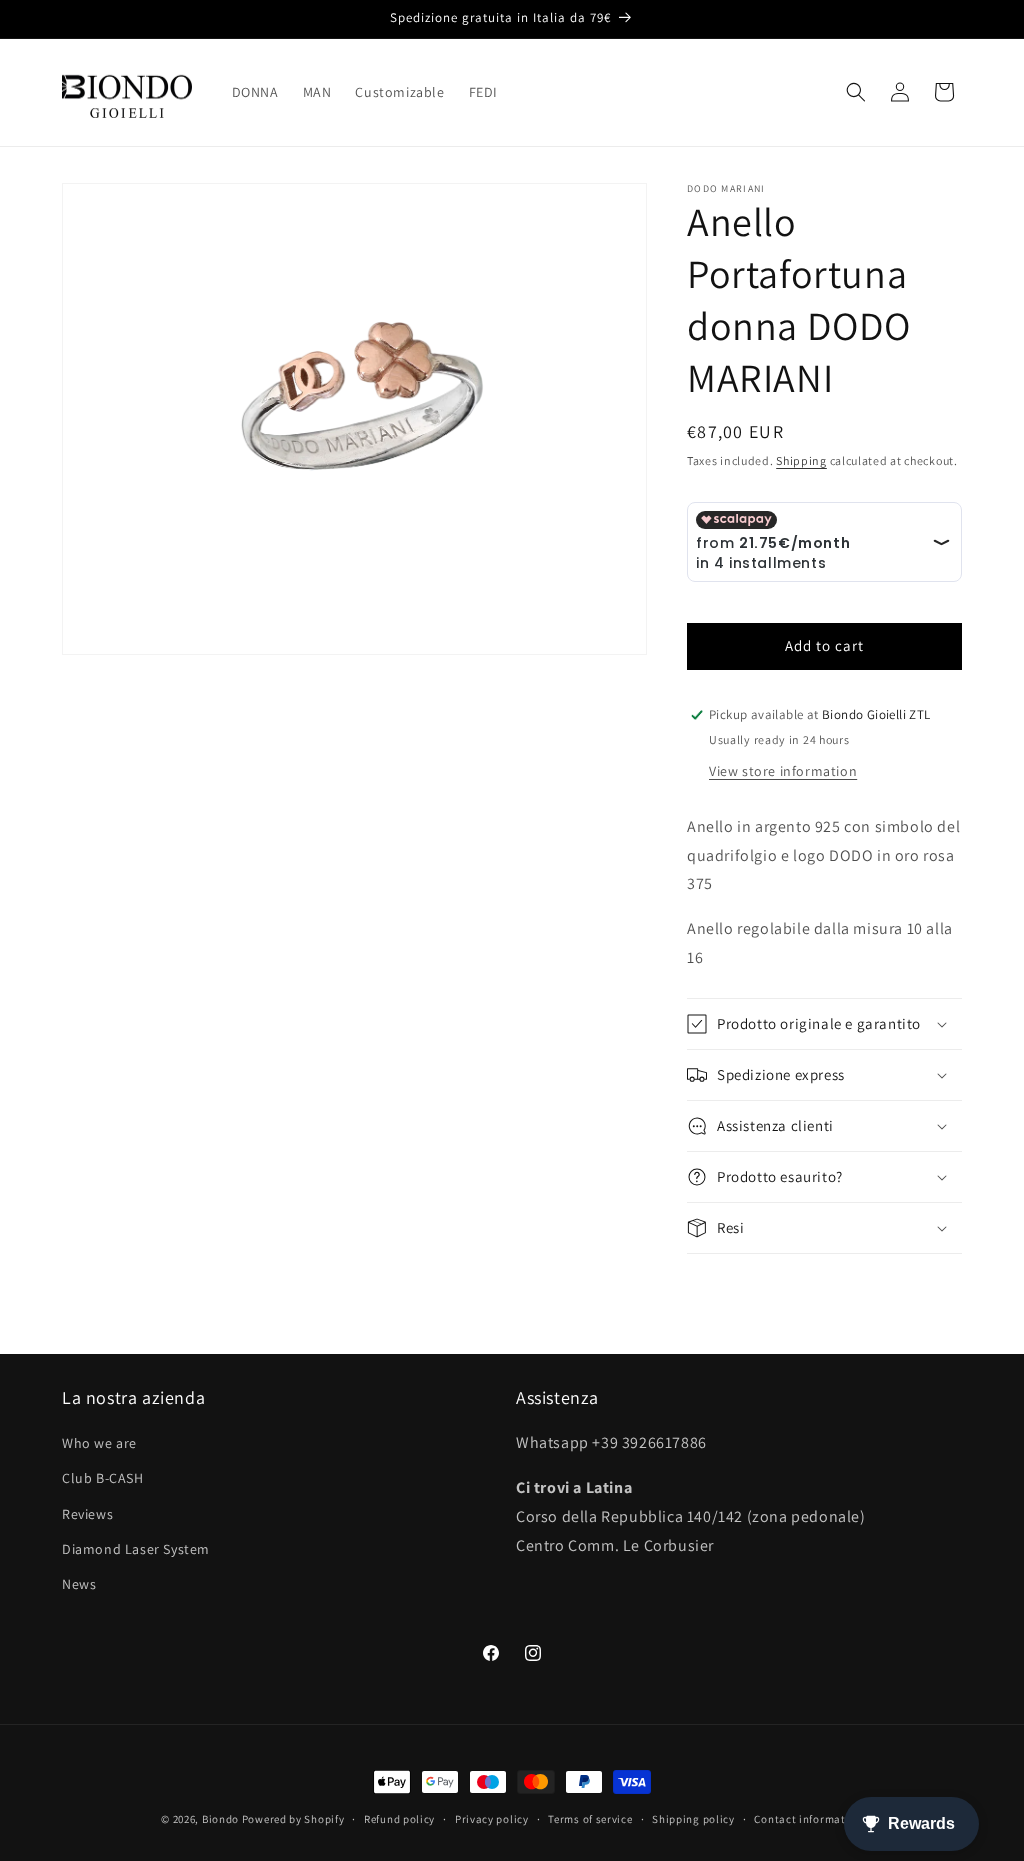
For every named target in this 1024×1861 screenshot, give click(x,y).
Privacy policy (492, 1819)
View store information (783, 771)
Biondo (220, 1819)
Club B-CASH (103, 1478)
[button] (856, 92)
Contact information (808, 1819)
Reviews (87, 1514)
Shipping (801, 460)
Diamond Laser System (136, 1549)
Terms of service (590, 1819)
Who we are (99, 1443)
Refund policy (399, 1819)
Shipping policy (693, 1819)
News (79, 1584)
